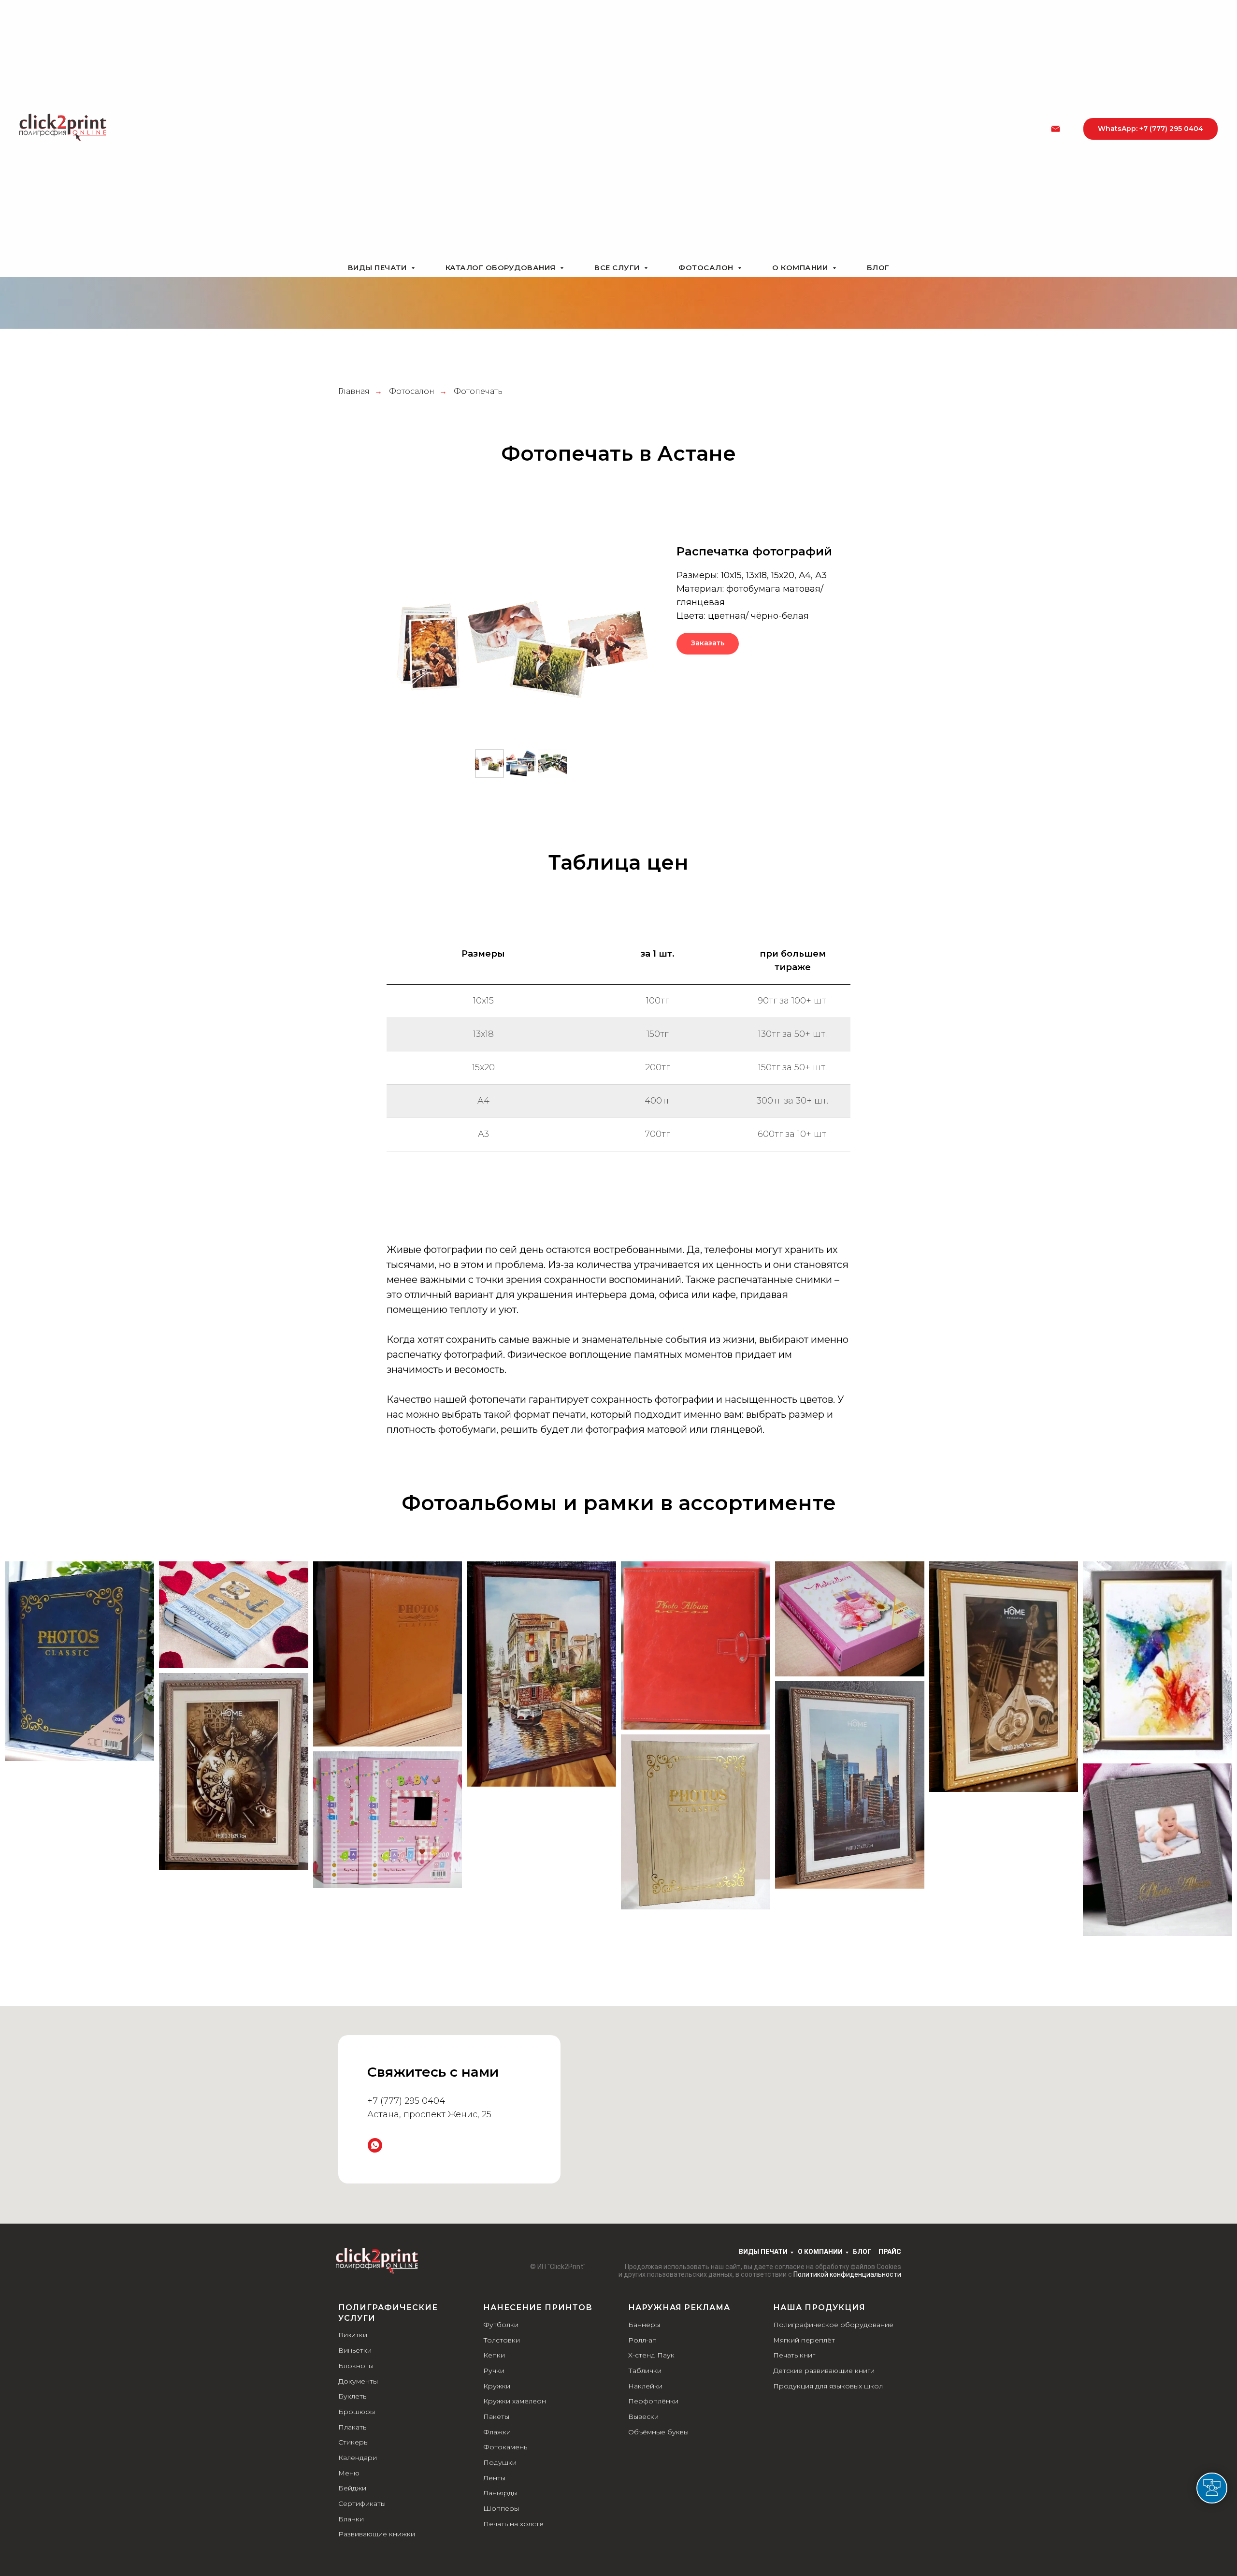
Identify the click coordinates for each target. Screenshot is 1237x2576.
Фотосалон (707, 268)
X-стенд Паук (651, 2355)
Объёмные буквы (658, 2432)
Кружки (497, 2386)
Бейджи (352, 2488)
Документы (358, 2381)
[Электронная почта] (1056, 129)
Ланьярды (500, 2493)
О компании (801, 268)
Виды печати (378, 268)
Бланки (351, 2519)
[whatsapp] (375, 2145)
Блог (878, 268)
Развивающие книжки (377, 2534)
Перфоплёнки (653, 2401)
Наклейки (645, 2386)
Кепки (494, 2355)
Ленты (494, 2478)
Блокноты (356, 2366)
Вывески (643, 2416)
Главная (354, 391)
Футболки (501, 2325)
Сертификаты (362, 2503)
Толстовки (502, 2340)
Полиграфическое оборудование (833, 2325)
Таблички (645, 2371)
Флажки (497, 2432)
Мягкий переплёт (804, 2340)
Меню (349, 2473)
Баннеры (644, 2325)
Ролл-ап (642, 2340)
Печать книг (794, 2355)
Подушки (500, 2462)
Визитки (353, 2335)
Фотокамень (505, 2447)
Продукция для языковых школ (828, 2386)
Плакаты (353, 2427)
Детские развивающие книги (824, 2371)
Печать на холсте (513, 2524)
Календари (358, 2458)
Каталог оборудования (502, 268)
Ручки (494, 2371)
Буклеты (353, 2396)
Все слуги (618, 268)
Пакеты (496, 2416)
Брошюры (357, 2412)
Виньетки (355, 2350)
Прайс (890, 2252)
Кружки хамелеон (515, 2401)
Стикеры (353, 2442)
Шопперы (501, 2508)
